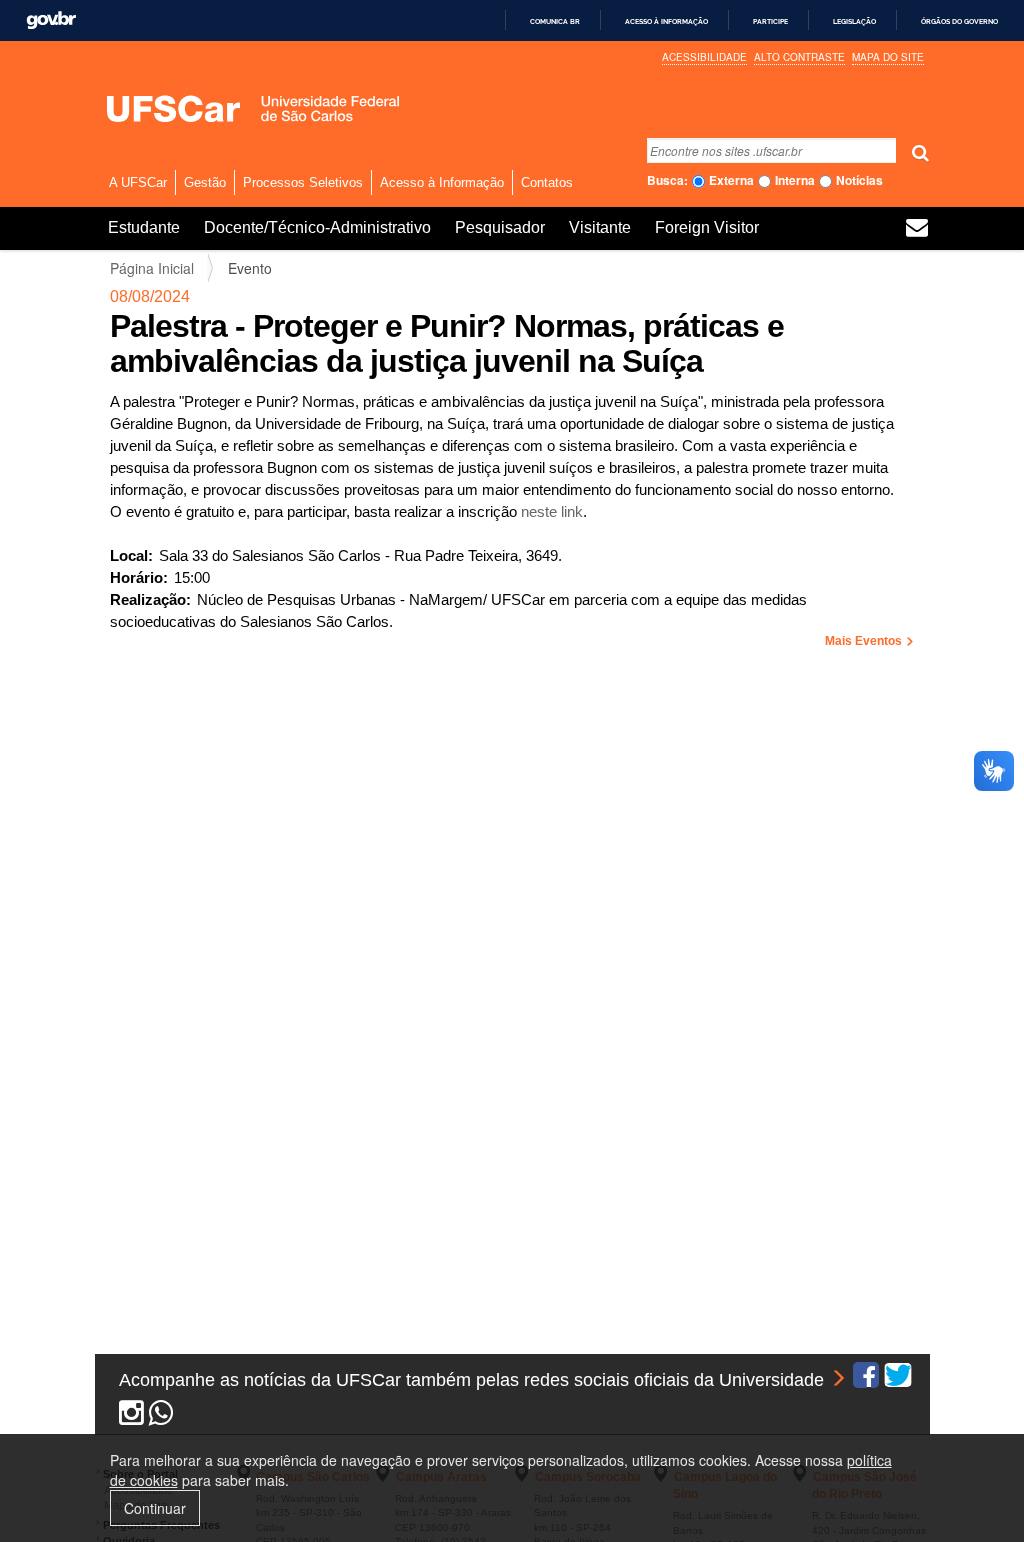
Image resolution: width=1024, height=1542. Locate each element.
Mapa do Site (888, 57)
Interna (795, 180)
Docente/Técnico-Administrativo (317, 227)
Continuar (155, 1508)
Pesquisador (500, 227)
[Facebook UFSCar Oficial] (866, 1380)
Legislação (854, 21)
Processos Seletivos (303, 182)
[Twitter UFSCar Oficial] (898, 1380)
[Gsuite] (917, 230)
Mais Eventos (865, 641)
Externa (731, 180)
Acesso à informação (666, 21)
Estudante (144, 227)
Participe (770, 21)
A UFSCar (138, 182)
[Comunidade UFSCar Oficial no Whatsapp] (161, 1417)
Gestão (205, 182)
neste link (552, 512)
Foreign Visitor (707, 227)
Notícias (859, 180)
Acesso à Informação (442, 182)
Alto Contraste (799, 57)
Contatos (547, 182)
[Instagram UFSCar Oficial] (131, 1417)
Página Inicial (152, 268)
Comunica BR (555, 21)
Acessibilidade (704, 57)
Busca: (667, 180)
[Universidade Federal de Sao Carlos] (219, 108)
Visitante (600, 227)
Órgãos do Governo (959, 21)
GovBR (51, 20)
